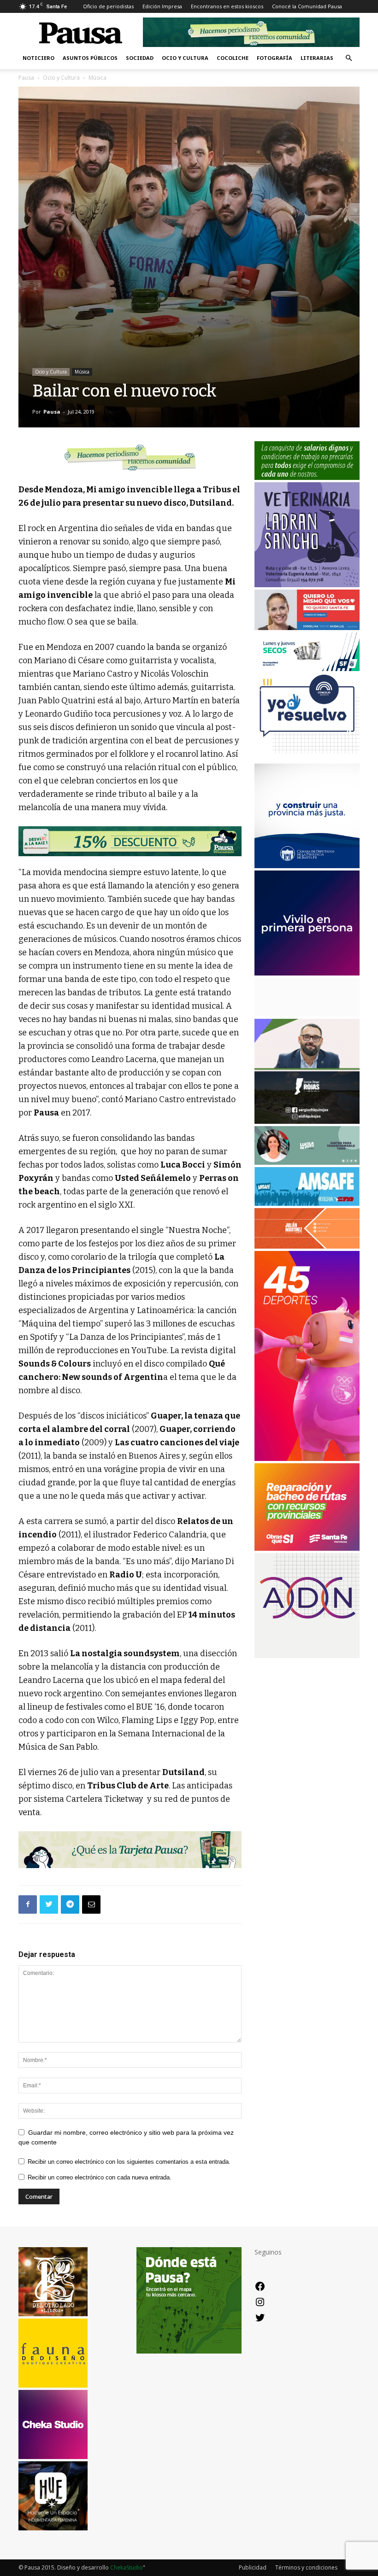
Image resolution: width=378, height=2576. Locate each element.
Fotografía (275, 58)
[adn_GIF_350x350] (307, 1656)
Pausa (26, 78)
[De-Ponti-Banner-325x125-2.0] (307, 1162)
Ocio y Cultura (185, 58)
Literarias (317, 58)
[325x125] (307, 628)
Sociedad (140, 58)
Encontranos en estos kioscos (227, 6)
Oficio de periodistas (108, 6)
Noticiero (38, 58)
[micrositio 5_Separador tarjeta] (130, 1849)
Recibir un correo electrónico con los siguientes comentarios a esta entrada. (129, 2162)
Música (82, 372)
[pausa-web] (307, 1246)
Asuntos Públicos (90, 58)
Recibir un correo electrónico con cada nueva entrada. (100, 2177)
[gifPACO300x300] (307, 973)
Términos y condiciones (306, 2567)
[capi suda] (307, 1458)
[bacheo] (307, 1548)
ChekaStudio (127, 2567)
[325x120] (307, 669)
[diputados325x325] (307, 866)
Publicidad (253, 2567)
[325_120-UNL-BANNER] (307, 1014)
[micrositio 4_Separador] (130, 457)
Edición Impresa (162, 6)
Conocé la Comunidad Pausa (307, 6)
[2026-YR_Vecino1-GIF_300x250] (307, 758)
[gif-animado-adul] (307, 477)
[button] (348, 58)
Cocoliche (233, 58)
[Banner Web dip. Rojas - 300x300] (307, 1121)
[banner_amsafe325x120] (307, 1203)
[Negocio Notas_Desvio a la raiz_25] (130, 841)
